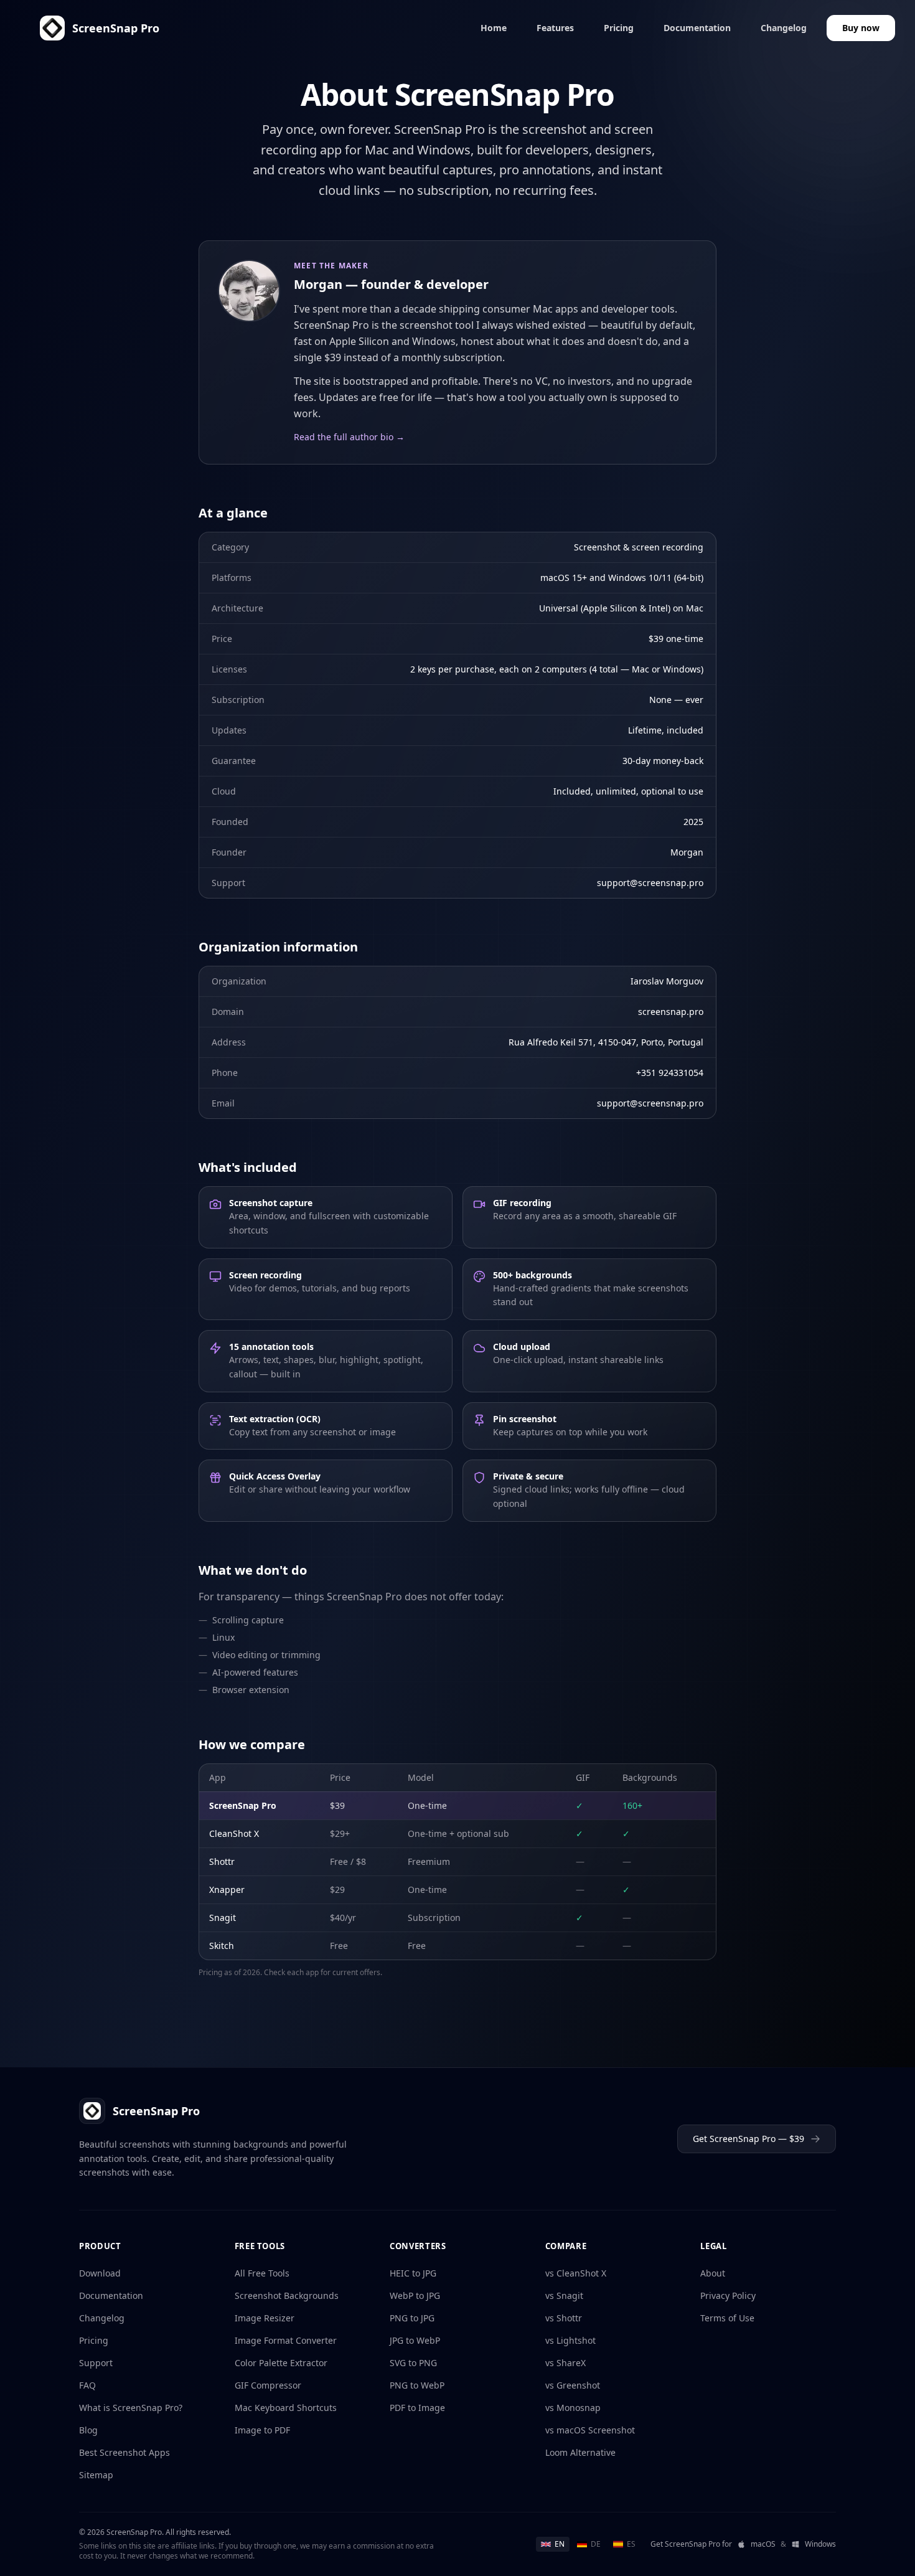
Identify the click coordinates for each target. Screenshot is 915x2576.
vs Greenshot (573, 2385)
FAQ (87, 2385)
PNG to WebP (417, 2385)
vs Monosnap (573, 2408)
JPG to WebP (415, 2340)
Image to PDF (262, 2430)
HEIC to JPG (413, 2273)
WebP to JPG (415, 2295)
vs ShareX (565, 2363)
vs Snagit (564, 2295)
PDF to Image (417, 2408)
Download (100, 2273)
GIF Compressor (268, 2385)
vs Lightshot (570, 2340)
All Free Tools (262, 2273)
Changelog (784, 28)
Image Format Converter (286, 2340)
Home (494, 28)
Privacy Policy (728, 2295)
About (713, 2273)
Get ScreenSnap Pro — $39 (748, 2139)
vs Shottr (564, 2318)
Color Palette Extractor (281, 2363)
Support (96, 2363)
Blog (88, 2430)
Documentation (697, 28)
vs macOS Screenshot (590, 2430)
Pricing (619, 28)
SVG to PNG (413, 2363)
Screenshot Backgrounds (287, 2295)
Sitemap (96, 2475)
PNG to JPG (412, 2318)
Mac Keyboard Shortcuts (286, 2408)
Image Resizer (265, 2318)
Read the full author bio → (349, 437)
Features (555, 28)
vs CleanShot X (576, 2273)
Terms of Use (727, 2318)
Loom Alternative (580, 2452)
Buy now (861, 28)
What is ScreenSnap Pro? (131, 2408)
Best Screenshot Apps (124, 2452)
